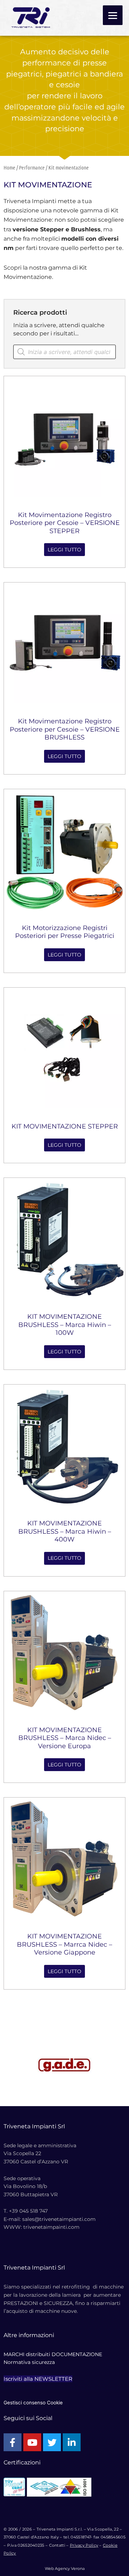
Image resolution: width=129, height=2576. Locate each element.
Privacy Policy (84, 2545)
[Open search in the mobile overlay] (64, 352)
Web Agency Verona (65, 2568)
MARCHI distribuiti (27, 2354)
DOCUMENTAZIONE (77, 2354)
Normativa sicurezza (29, 2362)
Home (9, 167)
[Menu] (113, 15)
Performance (32, 167)
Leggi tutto (64, 550)
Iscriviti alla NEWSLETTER (38, 2379)
